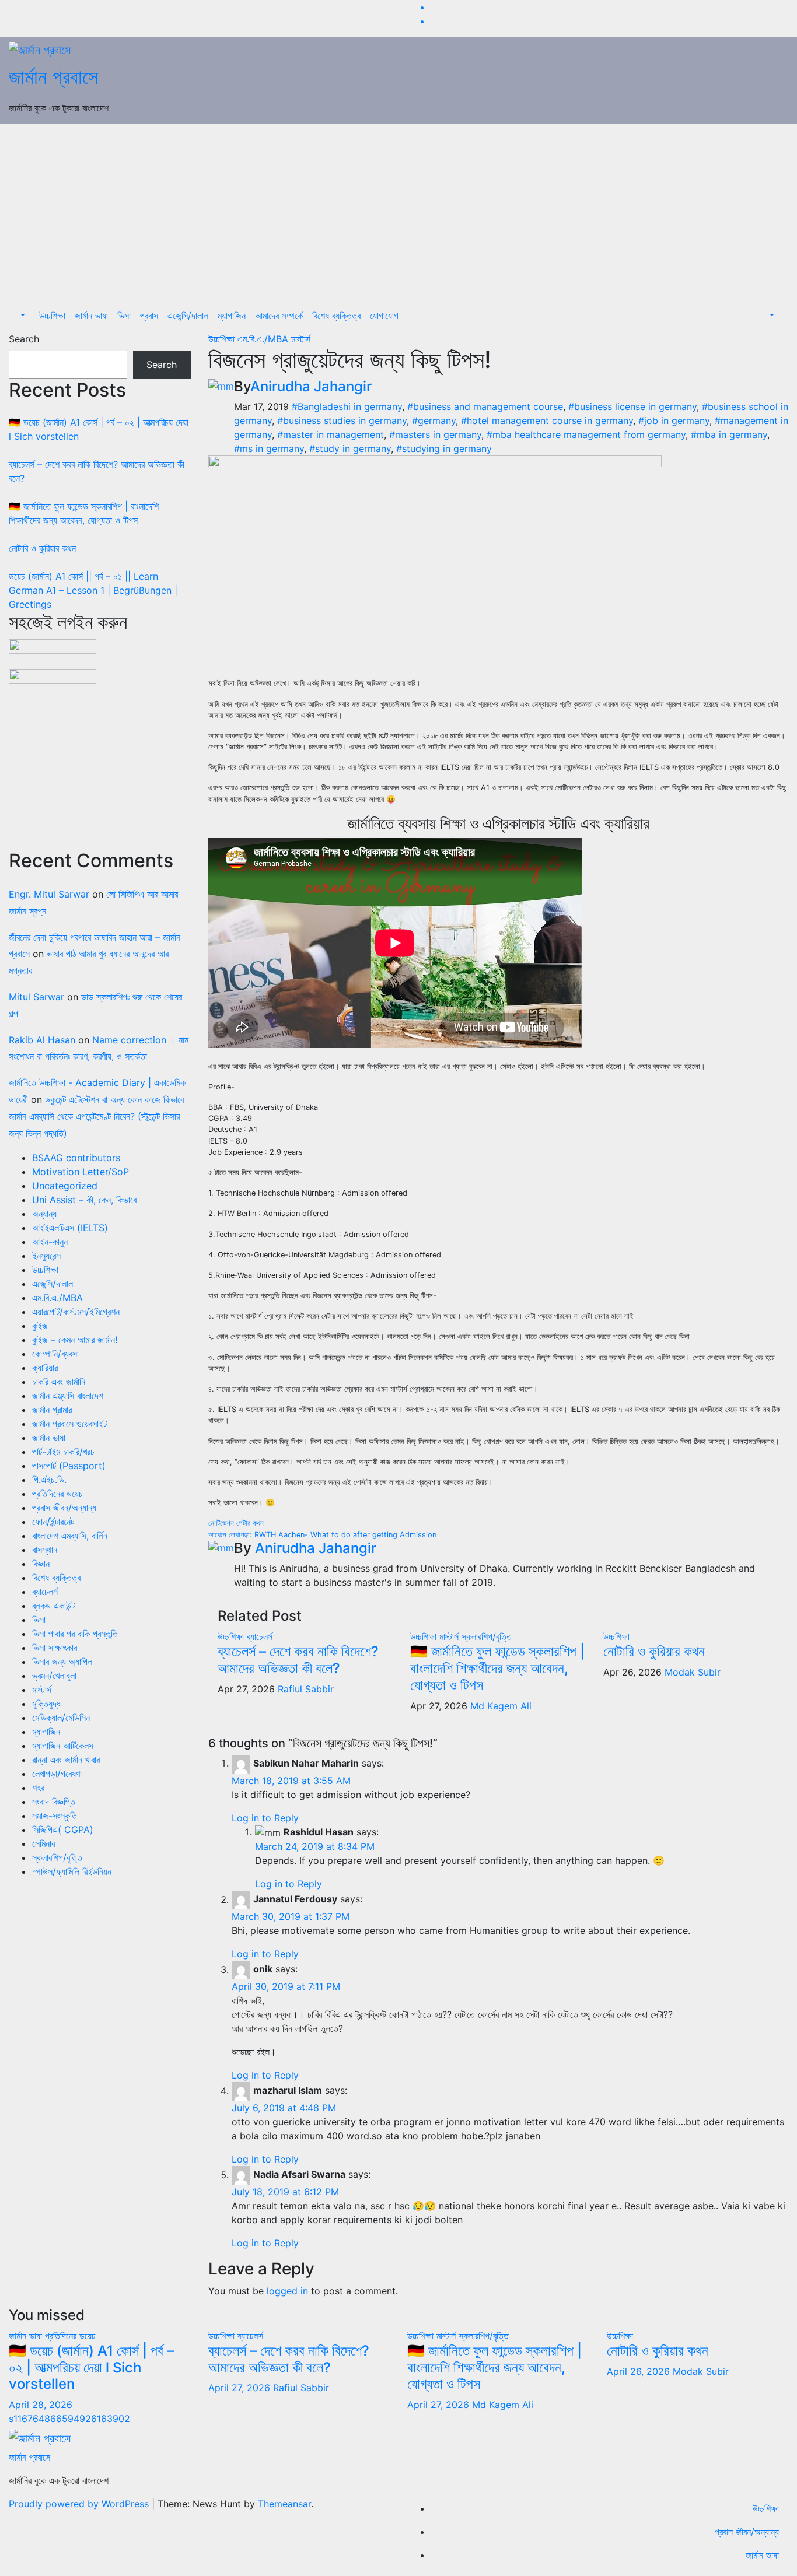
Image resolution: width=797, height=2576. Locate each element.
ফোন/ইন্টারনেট (53, 1522)
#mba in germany (729, 434)
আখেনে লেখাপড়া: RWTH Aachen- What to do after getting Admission (322, 1535)
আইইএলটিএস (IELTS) (70, 1228)
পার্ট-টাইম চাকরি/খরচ (63, 1452)
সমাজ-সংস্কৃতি (55, 1816)
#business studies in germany (342, 420)
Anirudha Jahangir (311, 386)
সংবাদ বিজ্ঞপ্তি (54, 1802)
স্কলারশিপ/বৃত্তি (57, 1857)
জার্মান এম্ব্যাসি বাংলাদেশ (68, 1396)
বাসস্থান (45, 1550)
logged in (287, 2291)
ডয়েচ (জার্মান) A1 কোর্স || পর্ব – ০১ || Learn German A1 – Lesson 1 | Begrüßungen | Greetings (93, 590)
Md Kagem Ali (501, 1706)
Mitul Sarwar (36, 997)
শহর (38, 1788)
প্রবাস (149, 316)
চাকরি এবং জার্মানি (59, 1382)
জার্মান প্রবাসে (53, 77)
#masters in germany (435, 434)
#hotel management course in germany (547, 420)
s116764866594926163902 (69, 2419)
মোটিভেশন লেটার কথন (236, 1523)
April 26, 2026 (640, 2371)
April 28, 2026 (41, 2405)
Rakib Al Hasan (42, 1040)
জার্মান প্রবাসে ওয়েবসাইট (69, 1424)
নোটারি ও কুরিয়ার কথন (42, 548)
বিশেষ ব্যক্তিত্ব (336, 316)
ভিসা (124, 316)
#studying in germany (444, 448)
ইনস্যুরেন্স (46, 1256)
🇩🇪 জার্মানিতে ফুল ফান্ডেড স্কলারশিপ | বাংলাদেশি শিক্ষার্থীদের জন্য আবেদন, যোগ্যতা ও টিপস (497, 1668)
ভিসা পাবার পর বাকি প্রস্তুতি (75, 1634)
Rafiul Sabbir (306, 1689)
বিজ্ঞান (41, 1564)
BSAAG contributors (76, 1158)
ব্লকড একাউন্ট (53, 1606)
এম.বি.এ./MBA (57, 1298)
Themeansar (284, 2504)
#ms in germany (269, 448)
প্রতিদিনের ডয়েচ (57, 1494)
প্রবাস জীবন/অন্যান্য (64, 1508)
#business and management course (485, 406)
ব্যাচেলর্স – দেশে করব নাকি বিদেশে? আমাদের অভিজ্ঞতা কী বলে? (298, 1660)
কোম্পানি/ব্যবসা (55, 1354)
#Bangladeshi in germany (347, 406)
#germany (434, 420)
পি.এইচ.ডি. (49, 1480)
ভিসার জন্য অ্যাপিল (62, 1662)
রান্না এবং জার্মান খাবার (66, 1760)
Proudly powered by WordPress (80, 2504)
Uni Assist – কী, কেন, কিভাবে (84, 1200)
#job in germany (674, 420)
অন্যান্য (44, 1214)
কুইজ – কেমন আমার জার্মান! (75, 1340)
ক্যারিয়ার (45, 1368)
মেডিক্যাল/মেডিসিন (61, 1718)
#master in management (331, 434)
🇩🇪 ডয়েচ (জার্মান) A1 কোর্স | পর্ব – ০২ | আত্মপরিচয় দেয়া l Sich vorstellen (91, 2368)
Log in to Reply (265, 1818)
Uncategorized (65, 1186)
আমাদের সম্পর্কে (279, 316)
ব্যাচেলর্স (45, 1592)
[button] (22, 316)
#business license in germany (632, 406)
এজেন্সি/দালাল (188, 316)
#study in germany (350, 448)
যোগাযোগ (384, 316)
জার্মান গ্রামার (52, 1410)
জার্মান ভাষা (91, 316)
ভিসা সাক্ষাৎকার (55, 1648)
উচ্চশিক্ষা (52, 316)
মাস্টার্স (42, 1690)
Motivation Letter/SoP (81, 1172)
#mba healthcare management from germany (586, 434)
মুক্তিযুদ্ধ (46, 1704)
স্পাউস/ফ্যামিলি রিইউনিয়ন (72, 1871)
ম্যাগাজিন (232, 316)
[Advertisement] (398, 212)
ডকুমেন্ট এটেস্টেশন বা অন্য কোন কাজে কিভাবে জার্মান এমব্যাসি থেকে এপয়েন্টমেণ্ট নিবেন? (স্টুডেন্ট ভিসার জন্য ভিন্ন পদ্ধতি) (96, 1116)
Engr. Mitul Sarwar (49, 894)
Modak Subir (693, 1672)
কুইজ (40, 1326)
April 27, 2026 (241, 2388)
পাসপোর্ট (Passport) (69, 1466)
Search (24, 339)
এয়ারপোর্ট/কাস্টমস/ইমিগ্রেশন (76, 1312)
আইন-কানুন (50, 1242)
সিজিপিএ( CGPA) (63, 1830)
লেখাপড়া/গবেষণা (57, 1774)
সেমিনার (43, 1843)
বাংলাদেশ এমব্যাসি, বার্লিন (70, 1536)
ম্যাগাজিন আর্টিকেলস (63, 1746)
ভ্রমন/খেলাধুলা (54, 1676)
